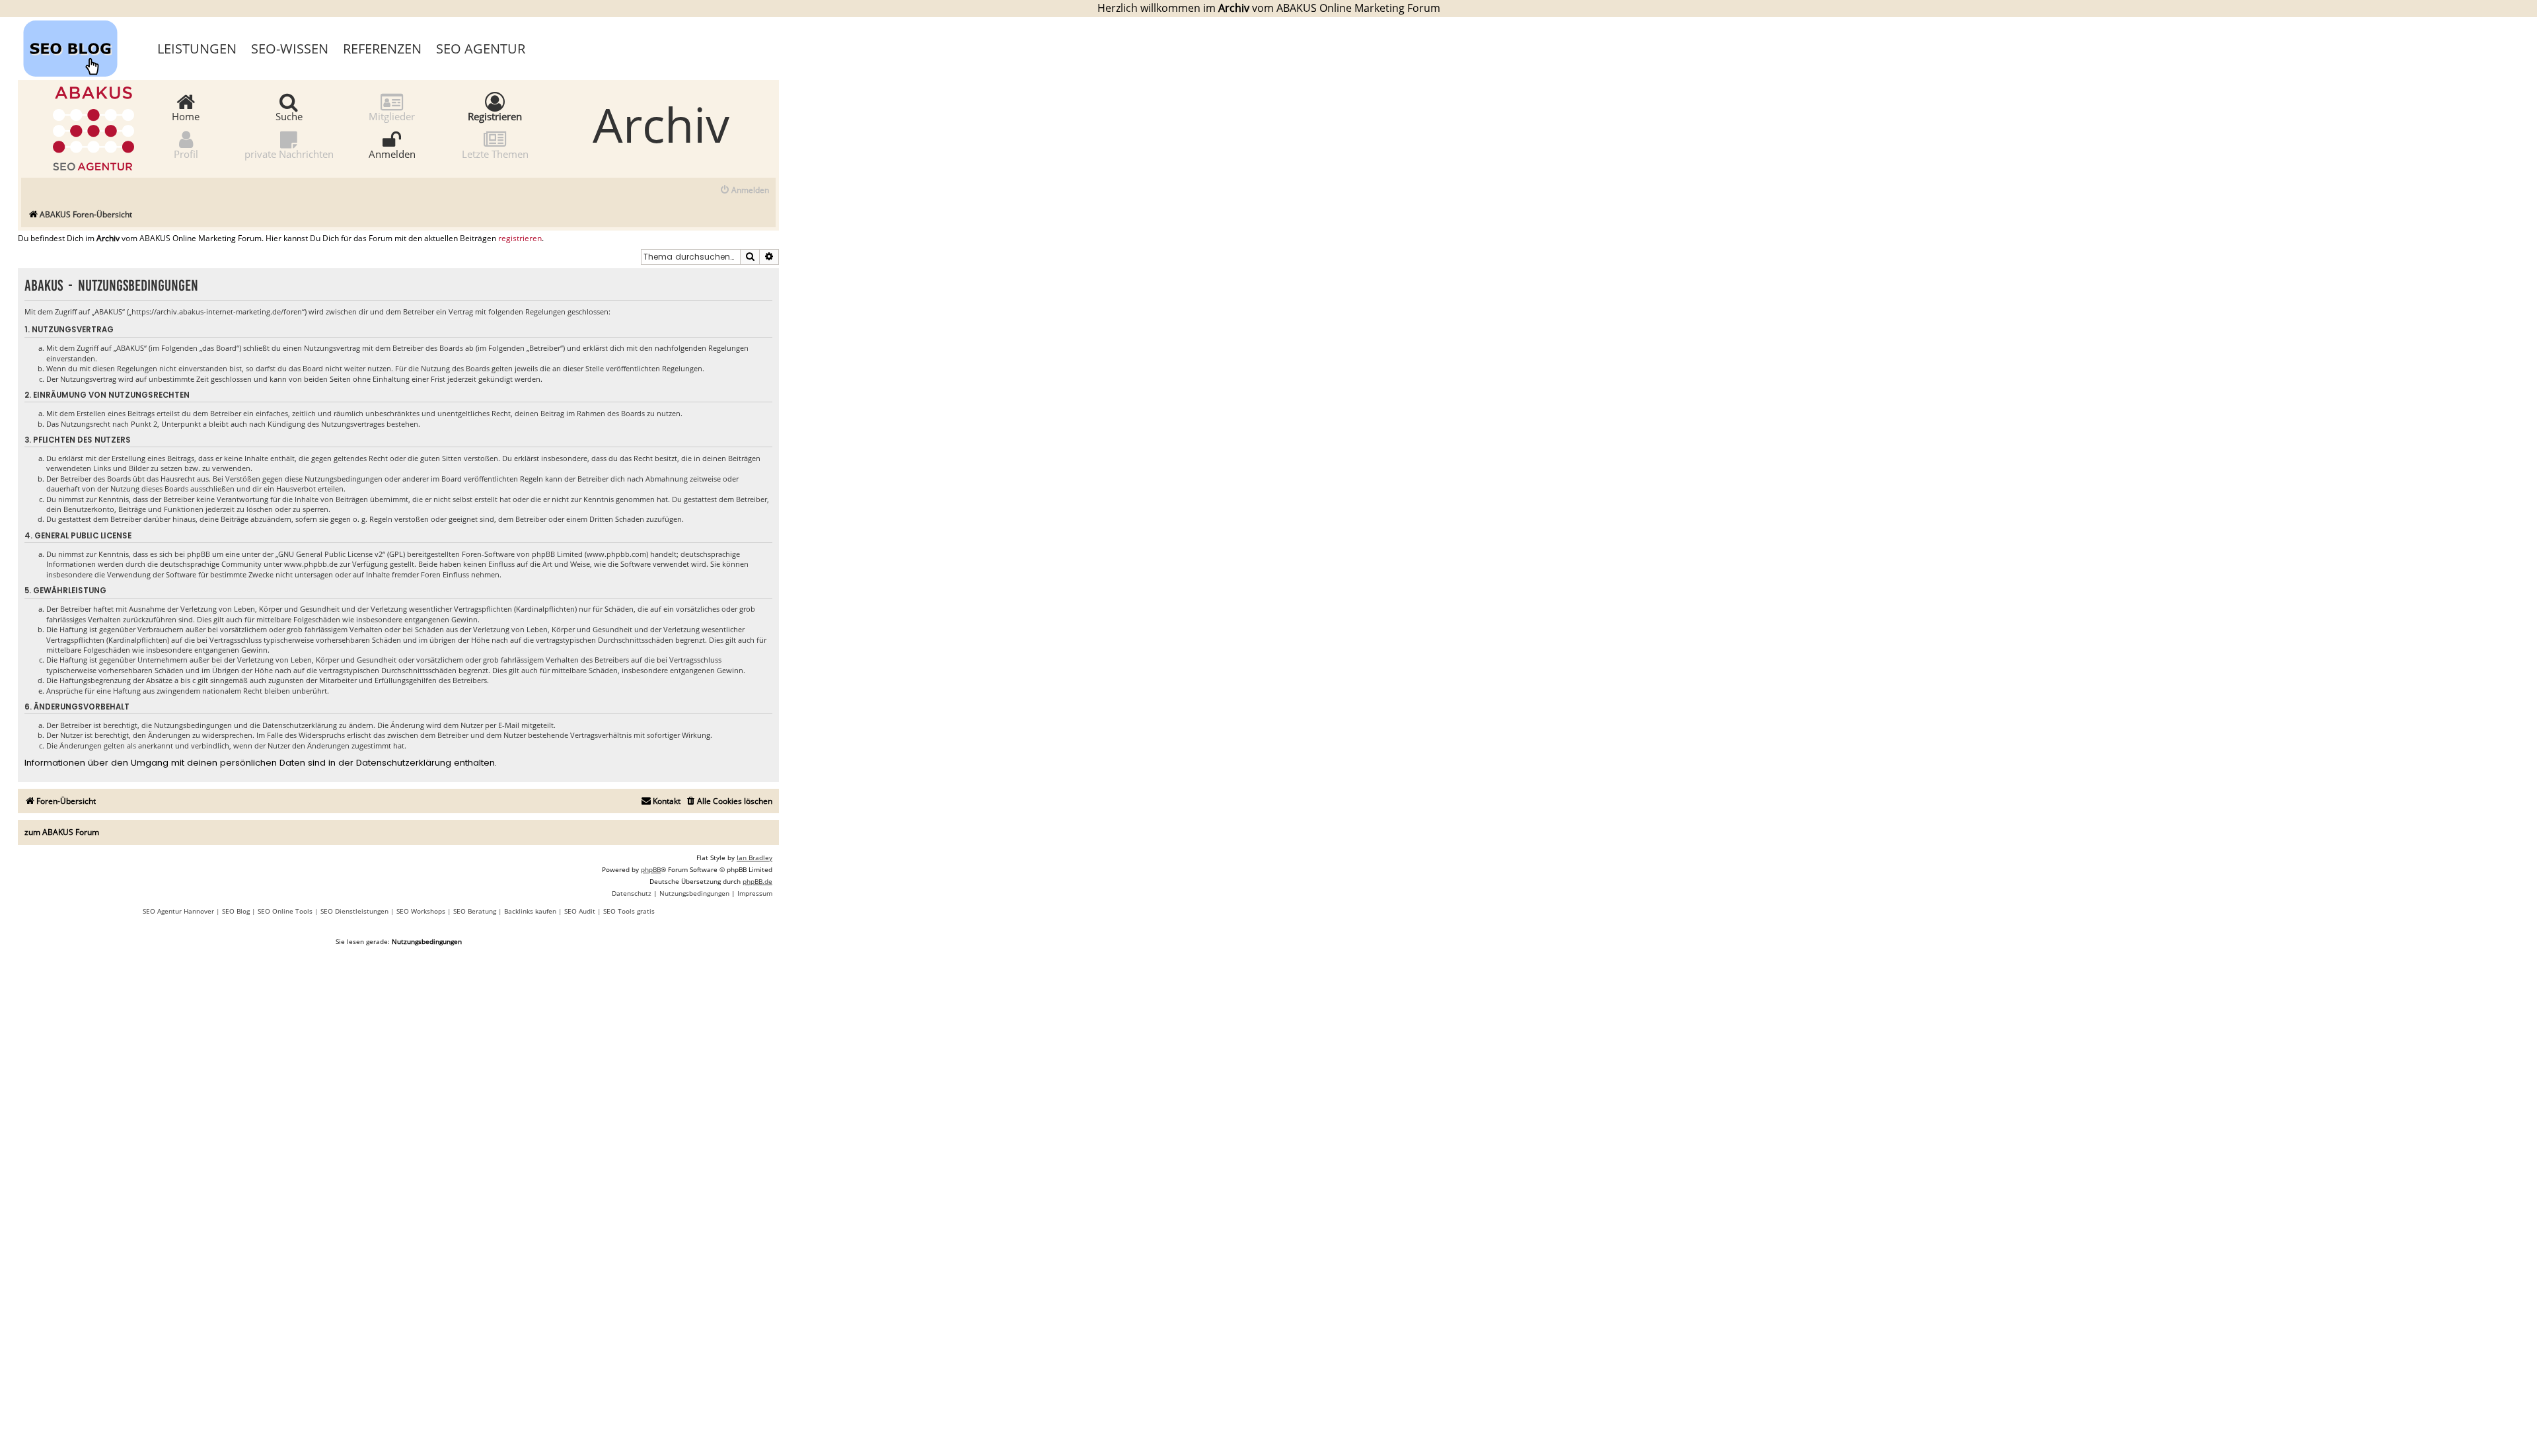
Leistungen (197, 49)
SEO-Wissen (290, 49)
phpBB (651, 869)
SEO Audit (580, 911)
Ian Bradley (754, 857)
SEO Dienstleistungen (354, 911)
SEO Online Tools (285, 911)
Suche (289, 116)
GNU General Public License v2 (330, 554)
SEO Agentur (481, 49)
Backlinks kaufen (530, 911)
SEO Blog (236, 911)
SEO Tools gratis (629, 911)
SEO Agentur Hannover (178, 911)
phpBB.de (757, 881)
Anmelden (392, 153)
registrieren (520, 238)
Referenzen (382, 49)
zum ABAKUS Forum (62, 832)
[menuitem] (744, 191)
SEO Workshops (421, 911)
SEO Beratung (475, 911)
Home (186, 116)
